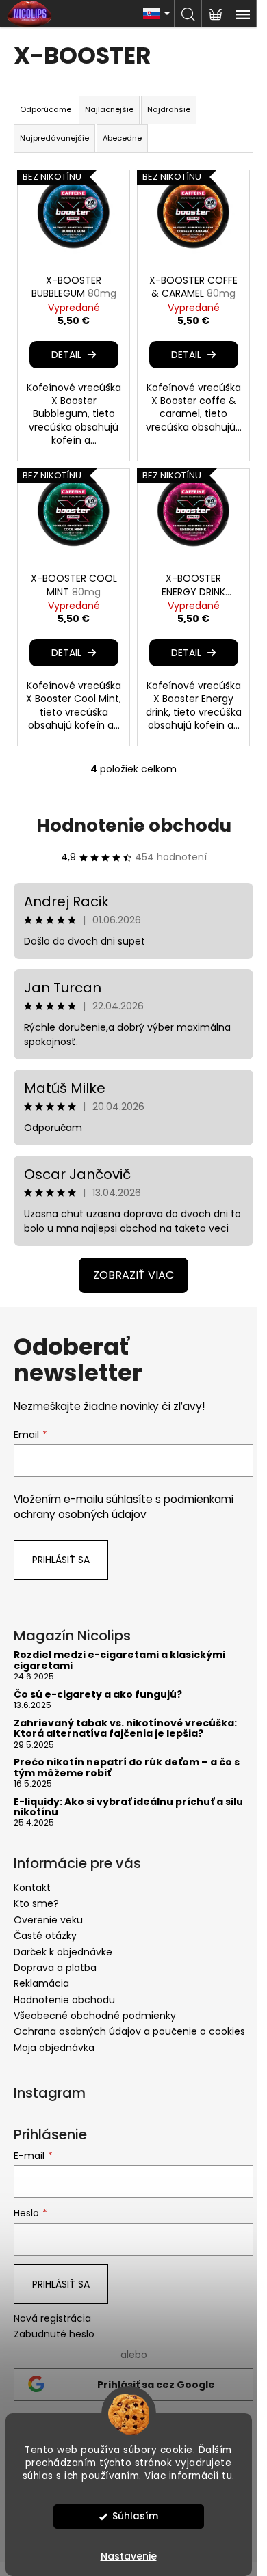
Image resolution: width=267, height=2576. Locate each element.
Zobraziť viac (133, 1275)
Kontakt (32, 1888)
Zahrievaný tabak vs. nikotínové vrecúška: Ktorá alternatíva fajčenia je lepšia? (125, 1729)
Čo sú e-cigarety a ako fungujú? (98, 1695)
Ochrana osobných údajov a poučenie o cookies (129, 2031)
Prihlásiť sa (61, 1560)
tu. (228, 2476)
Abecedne (122, 138)
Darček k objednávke (63, 1952)
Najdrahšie (169, 109)
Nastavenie (129, 2556)
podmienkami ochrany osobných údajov (124, 1507)
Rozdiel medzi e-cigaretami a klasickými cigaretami (119, 1660)
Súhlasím (135, 2516)
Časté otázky (45, 1936)
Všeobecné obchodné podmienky (95, 2016)
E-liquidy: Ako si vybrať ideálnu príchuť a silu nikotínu (128, 1807)
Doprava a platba (55, 1968)
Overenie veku (48, 1920)
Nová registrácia (52, 2319)
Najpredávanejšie (54, 138)
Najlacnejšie (109, 109)
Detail (66, 355)
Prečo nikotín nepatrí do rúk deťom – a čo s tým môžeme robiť (127, 1768)
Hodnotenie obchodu (134, 826)
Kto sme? (36, 1903)
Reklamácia (41, 1983)
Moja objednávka (54, 2048)
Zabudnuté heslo (54, 2334)
